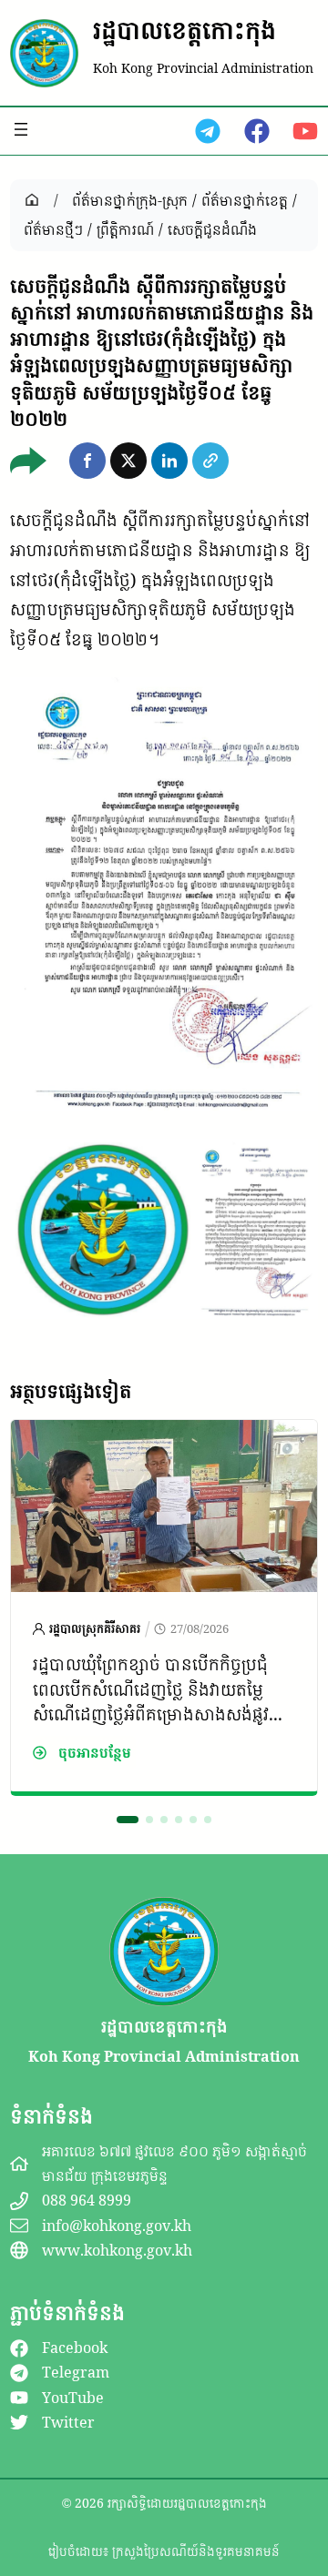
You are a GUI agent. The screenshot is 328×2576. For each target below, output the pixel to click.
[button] (87, 461)
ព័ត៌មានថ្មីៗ (53, 229)
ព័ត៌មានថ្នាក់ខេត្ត (245, 200)
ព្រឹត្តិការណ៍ (125, 229)
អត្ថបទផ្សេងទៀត (71, 1391)
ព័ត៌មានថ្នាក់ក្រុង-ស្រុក (130, 200)
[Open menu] (21, 129)
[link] (164, 1607)
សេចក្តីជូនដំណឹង (212, 229)
